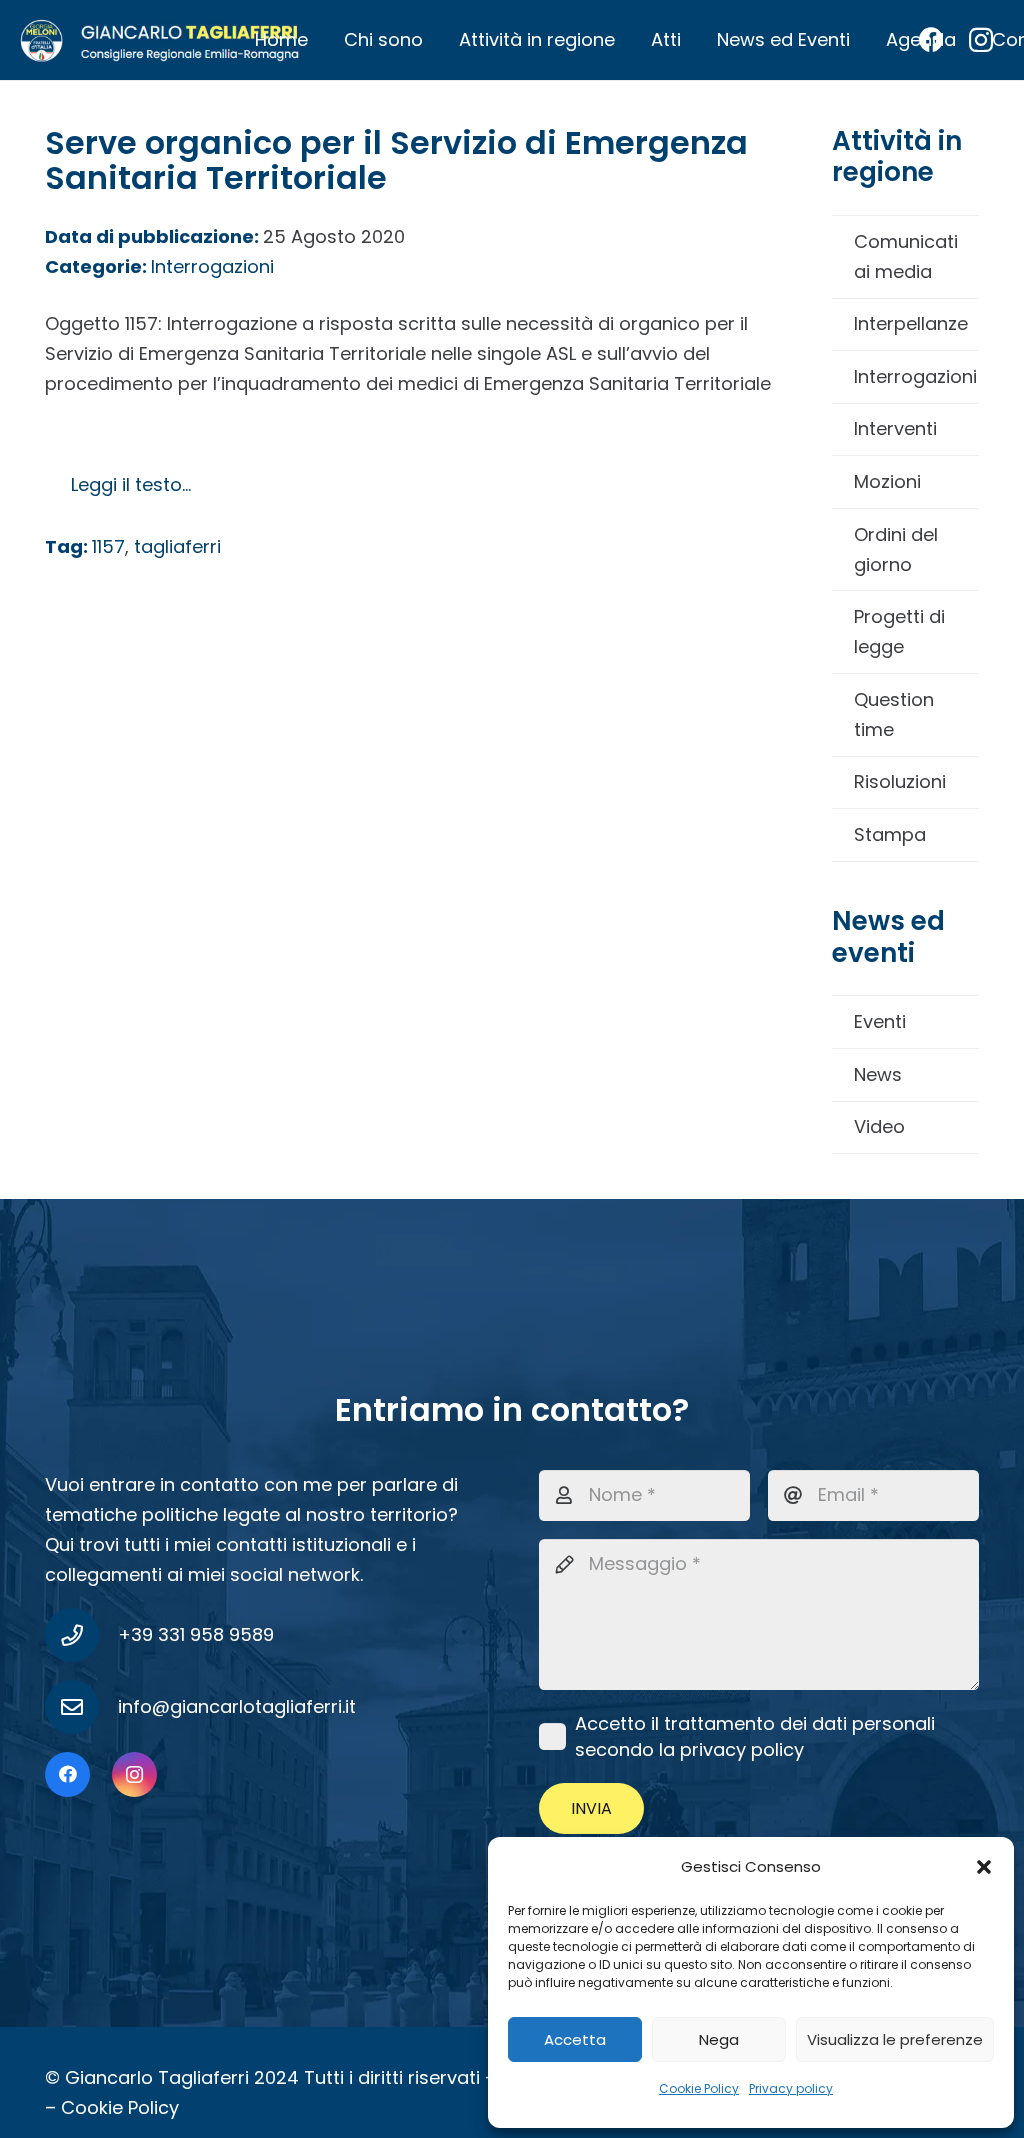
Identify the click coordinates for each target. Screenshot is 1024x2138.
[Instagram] (134, 1774)
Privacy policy (791, 2088)
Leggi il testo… (131, 484)
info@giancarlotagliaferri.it (237, 1706)
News (878, 1074)
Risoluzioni (900, 781)
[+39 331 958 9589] (81, 1635)
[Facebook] (67, 1774)
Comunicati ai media (906, 256)
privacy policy (742, 1749)
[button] (984, 1867)
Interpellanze (911, 323)
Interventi (895, 428)
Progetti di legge (899, 631)
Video (879, 1126)
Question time (894, 714)
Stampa (890, 834)
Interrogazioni (915, 376)
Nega (719, 2039)
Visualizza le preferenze (895, 2039)
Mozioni (887, 481)
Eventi (880, 1021)
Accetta (575, 2039)
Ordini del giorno (896, 549)
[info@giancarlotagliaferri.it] (81, 1707)
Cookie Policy (699, 2088)
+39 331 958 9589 (196, 1634)
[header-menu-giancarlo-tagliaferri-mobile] (160, 40)
